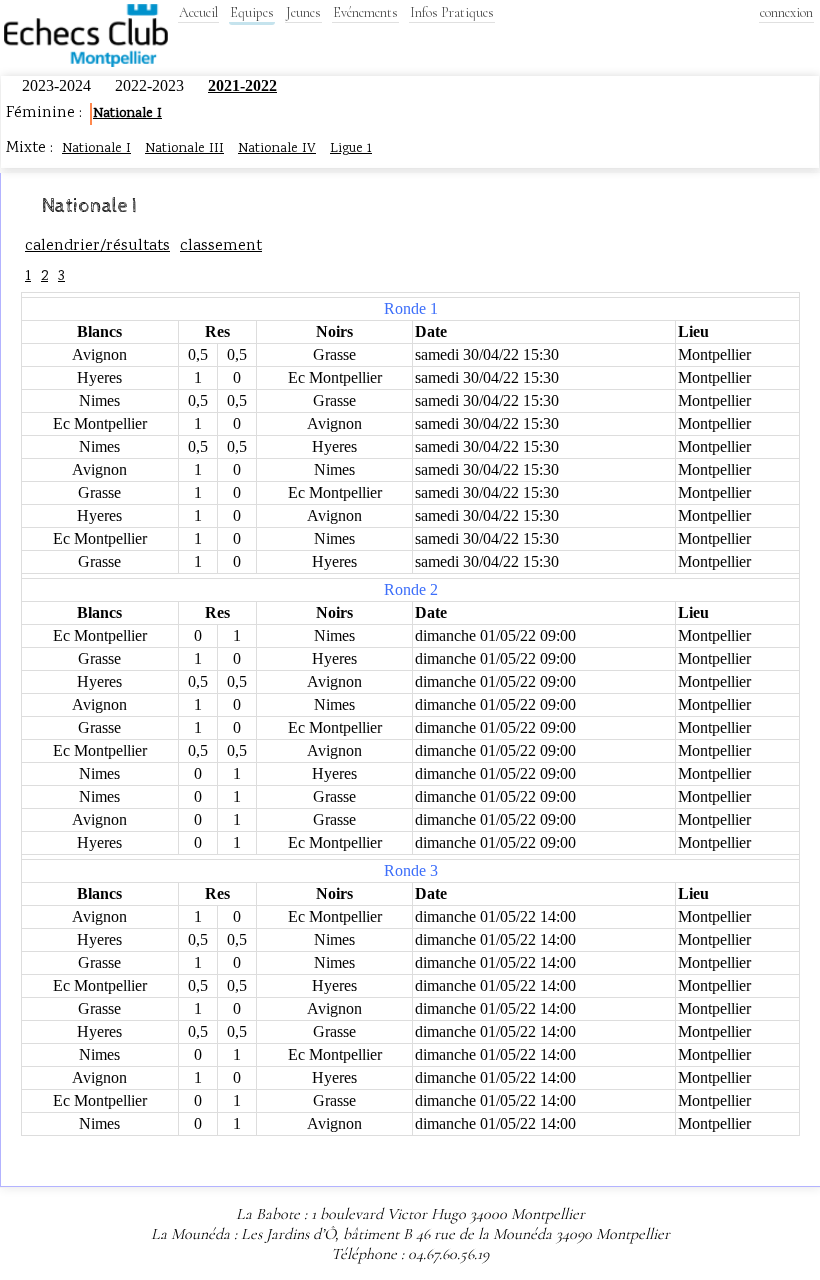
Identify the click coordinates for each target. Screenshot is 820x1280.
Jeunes (303, 12)
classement (221, 246)
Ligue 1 (351, 149)
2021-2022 (242, 85)
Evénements (365, 12)
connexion (786, 12)
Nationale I (127, 114)
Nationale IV (277, 149)
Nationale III (184, 149)
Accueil (198, 12)
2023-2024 (58, 85)
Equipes (252, 12)
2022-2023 (151, 85)
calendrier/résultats (97, 246)
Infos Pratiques (452, 12)
